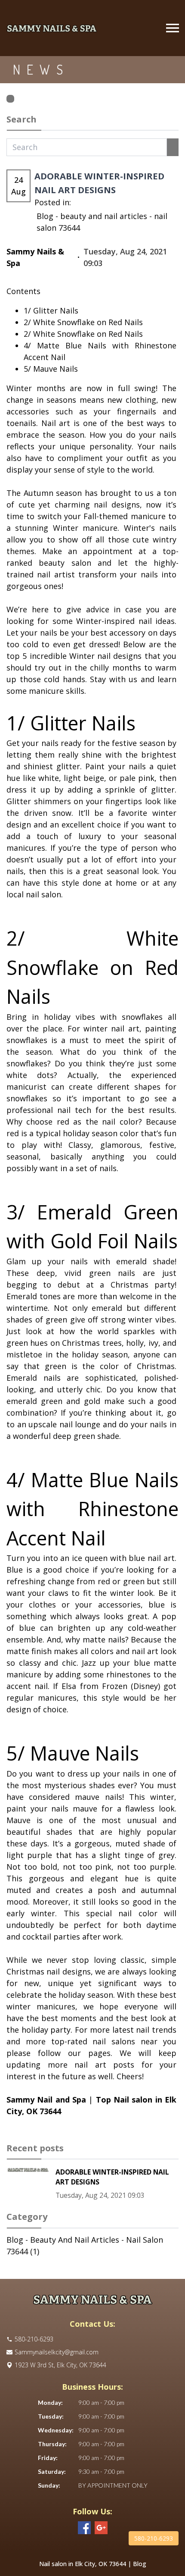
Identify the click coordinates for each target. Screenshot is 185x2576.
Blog (140, 2564)
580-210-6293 (154, 2538)
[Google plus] (101, 2528)
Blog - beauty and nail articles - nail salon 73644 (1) (85, 2245)
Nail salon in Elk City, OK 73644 (83, 2564)
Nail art (56, 423)
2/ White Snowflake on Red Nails (83, 322)
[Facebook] (84, 2528)
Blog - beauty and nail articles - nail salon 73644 (102, 222)
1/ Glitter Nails (51, 310)
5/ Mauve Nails (51, 369)
